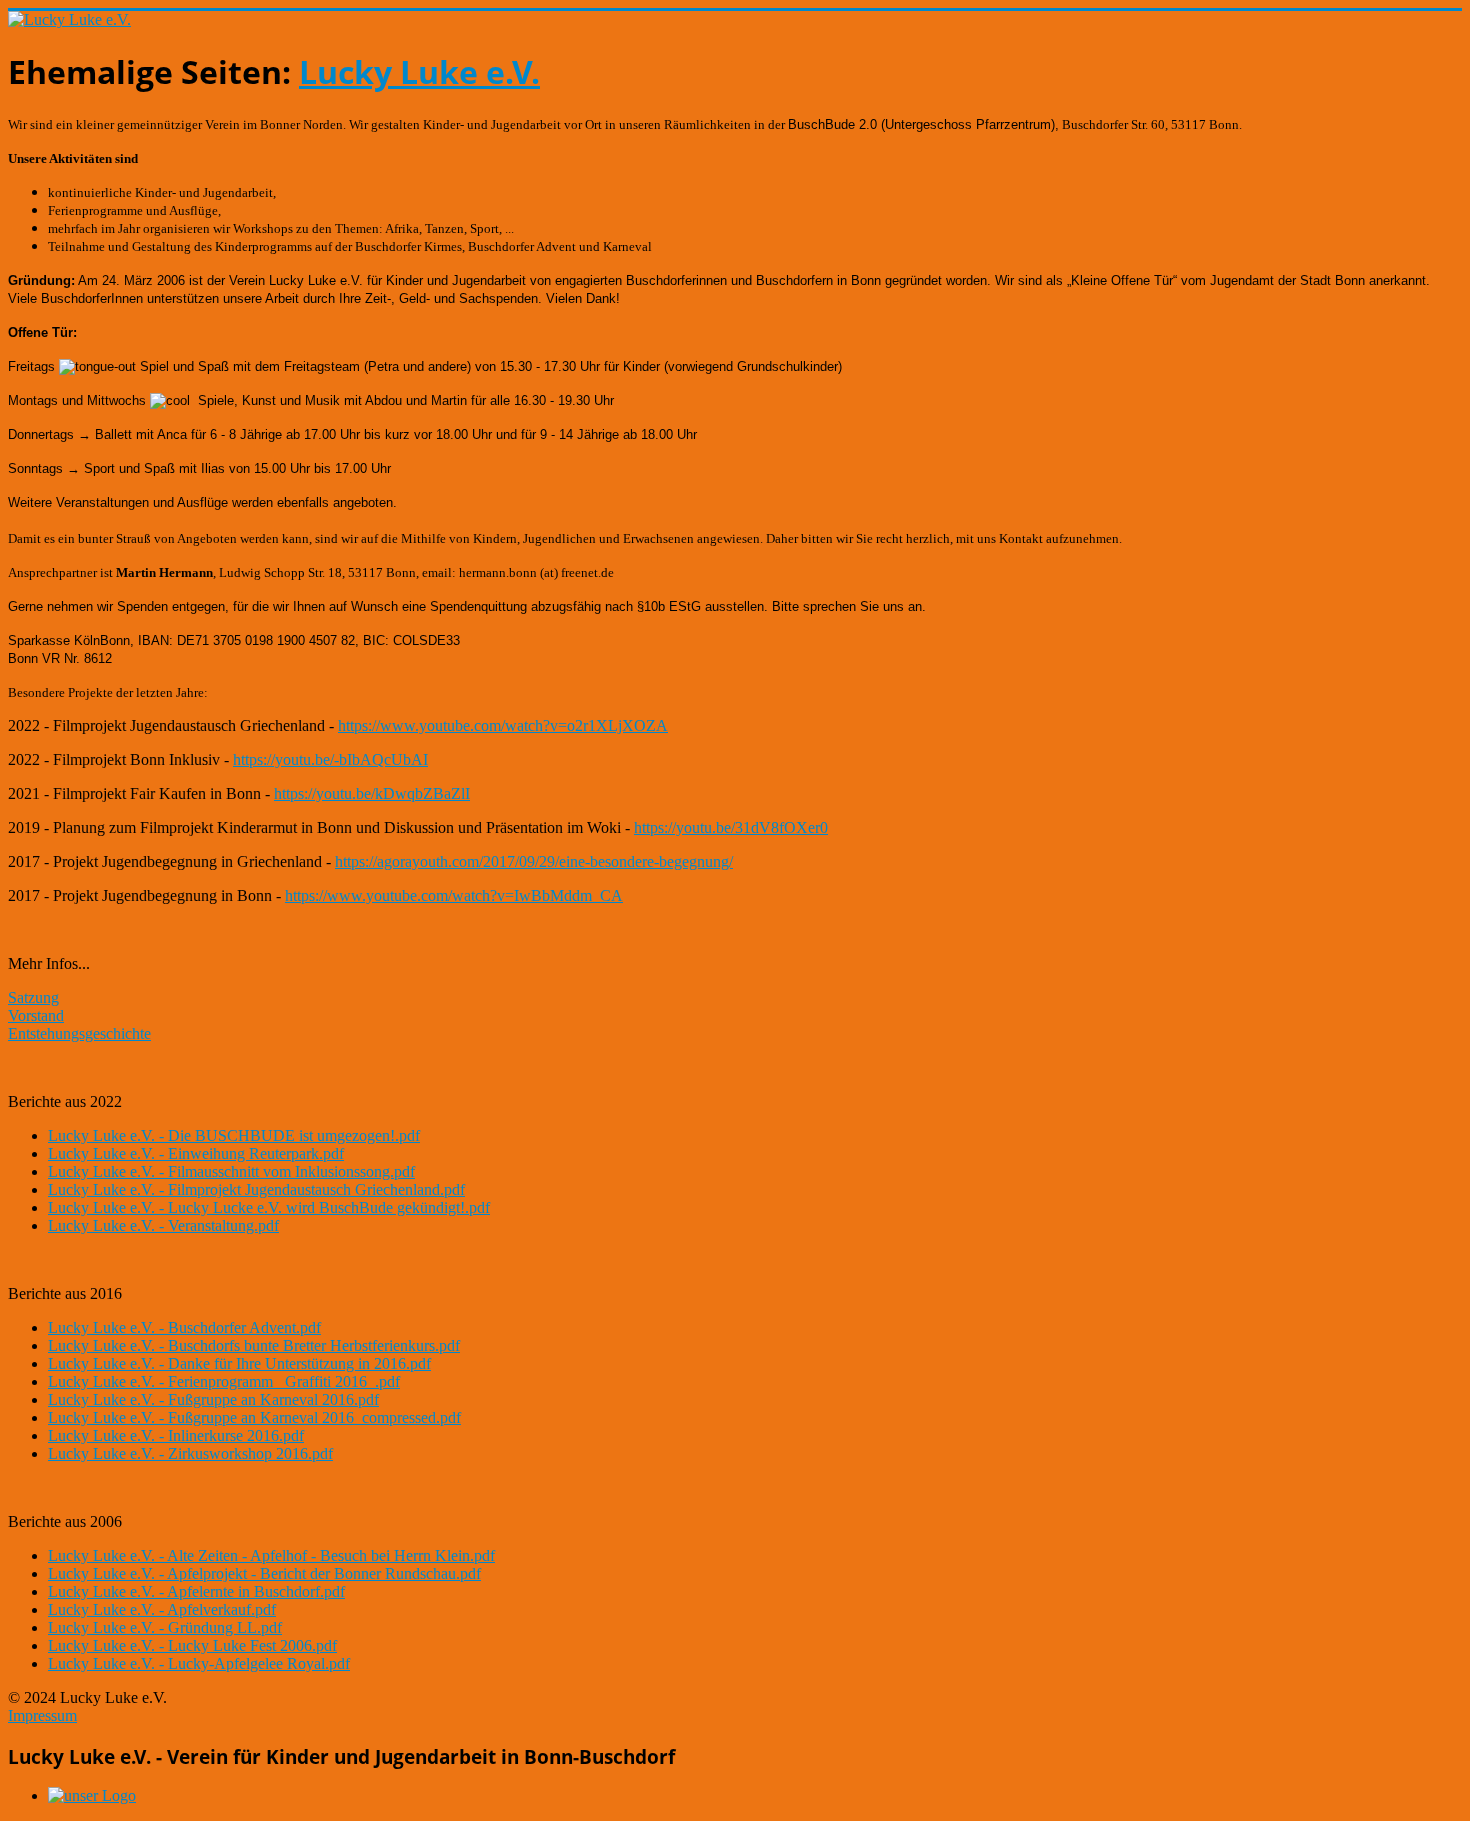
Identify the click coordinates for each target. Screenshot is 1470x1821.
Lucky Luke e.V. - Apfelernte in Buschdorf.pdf (196, 1591)
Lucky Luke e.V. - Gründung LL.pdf (165, 1627)
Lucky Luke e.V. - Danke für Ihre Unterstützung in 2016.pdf (239, 1363)
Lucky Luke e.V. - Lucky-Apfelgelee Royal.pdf (199, 1663)
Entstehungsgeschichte (79, 1033)
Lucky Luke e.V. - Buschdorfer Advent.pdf (184, 1327)
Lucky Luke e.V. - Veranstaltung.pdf (163, 1225)
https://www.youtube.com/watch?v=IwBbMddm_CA (454, 895)
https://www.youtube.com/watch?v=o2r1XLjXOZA (503, 725)
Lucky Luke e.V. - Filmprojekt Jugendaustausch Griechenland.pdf (256, 1189)
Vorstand (36, 1015)
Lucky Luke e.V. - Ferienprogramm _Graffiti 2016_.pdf (224, 1381)
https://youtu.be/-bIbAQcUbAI (330, 759)
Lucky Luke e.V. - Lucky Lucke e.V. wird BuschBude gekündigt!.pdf (269, 1207)
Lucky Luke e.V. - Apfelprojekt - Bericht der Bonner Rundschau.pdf (264, 1573)
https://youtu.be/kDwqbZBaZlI (372, 793)
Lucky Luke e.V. (419, 71)
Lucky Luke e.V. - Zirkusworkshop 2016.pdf (190, 1453)
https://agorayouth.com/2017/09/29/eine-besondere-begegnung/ (534, 861)
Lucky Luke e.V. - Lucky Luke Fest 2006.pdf (192, 1645)
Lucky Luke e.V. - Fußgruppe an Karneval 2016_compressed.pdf (254, 1417)
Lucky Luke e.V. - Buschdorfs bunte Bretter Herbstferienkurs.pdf (254, 1345)
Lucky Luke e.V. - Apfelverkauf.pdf (162, 1609)
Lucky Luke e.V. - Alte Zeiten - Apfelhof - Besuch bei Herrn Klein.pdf (271, 1555)
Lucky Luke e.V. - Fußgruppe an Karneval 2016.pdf (213, 1399)
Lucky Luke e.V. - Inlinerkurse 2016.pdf (176, 1435)
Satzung (33, 997)
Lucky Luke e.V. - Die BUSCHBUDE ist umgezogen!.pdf (234, 1135)
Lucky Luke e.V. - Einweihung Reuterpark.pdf (196, 1153)
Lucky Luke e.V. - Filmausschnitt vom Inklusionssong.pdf (231, 1171)
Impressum (42, 1715)
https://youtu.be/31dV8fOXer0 (731, 827)
